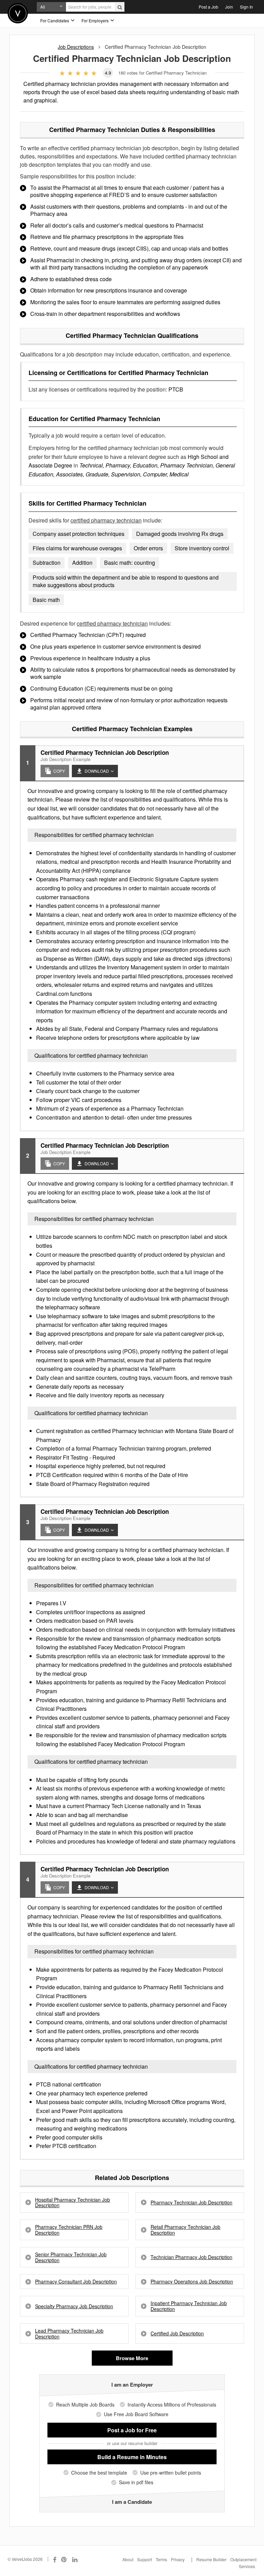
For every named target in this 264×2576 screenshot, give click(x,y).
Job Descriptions (76, 47)
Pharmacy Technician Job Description (191, 2203)
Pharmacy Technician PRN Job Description (69, 2230)
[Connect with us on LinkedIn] (75, 2559)
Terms (161, 2559)
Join (229, 7)
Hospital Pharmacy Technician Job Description (73, 2203)
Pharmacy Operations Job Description (192, 2282)
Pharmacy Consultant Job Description (76, 2282)
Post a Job (208, 7)
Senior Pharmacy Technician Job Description (71, 2257)
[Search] (120, 7)
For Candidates (55, 20)
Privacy (178, 2559)
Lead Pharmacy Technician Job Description (69, 2334)
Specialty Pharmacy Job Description (74, 2306)
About (128, 2559)
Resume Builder (211, 2559)
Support (145, 2559)
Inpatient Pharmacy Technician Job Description (189, 2306)
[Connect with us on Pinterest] (64, 2559)
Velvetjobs (18, 13)
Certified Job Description (177, 2333)
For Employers (96, 20)
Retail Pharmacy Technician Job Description (185, 2230)
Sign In (246, 7)
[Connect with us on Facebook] (55, 2559)
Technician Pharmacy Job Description (191, 2257)
